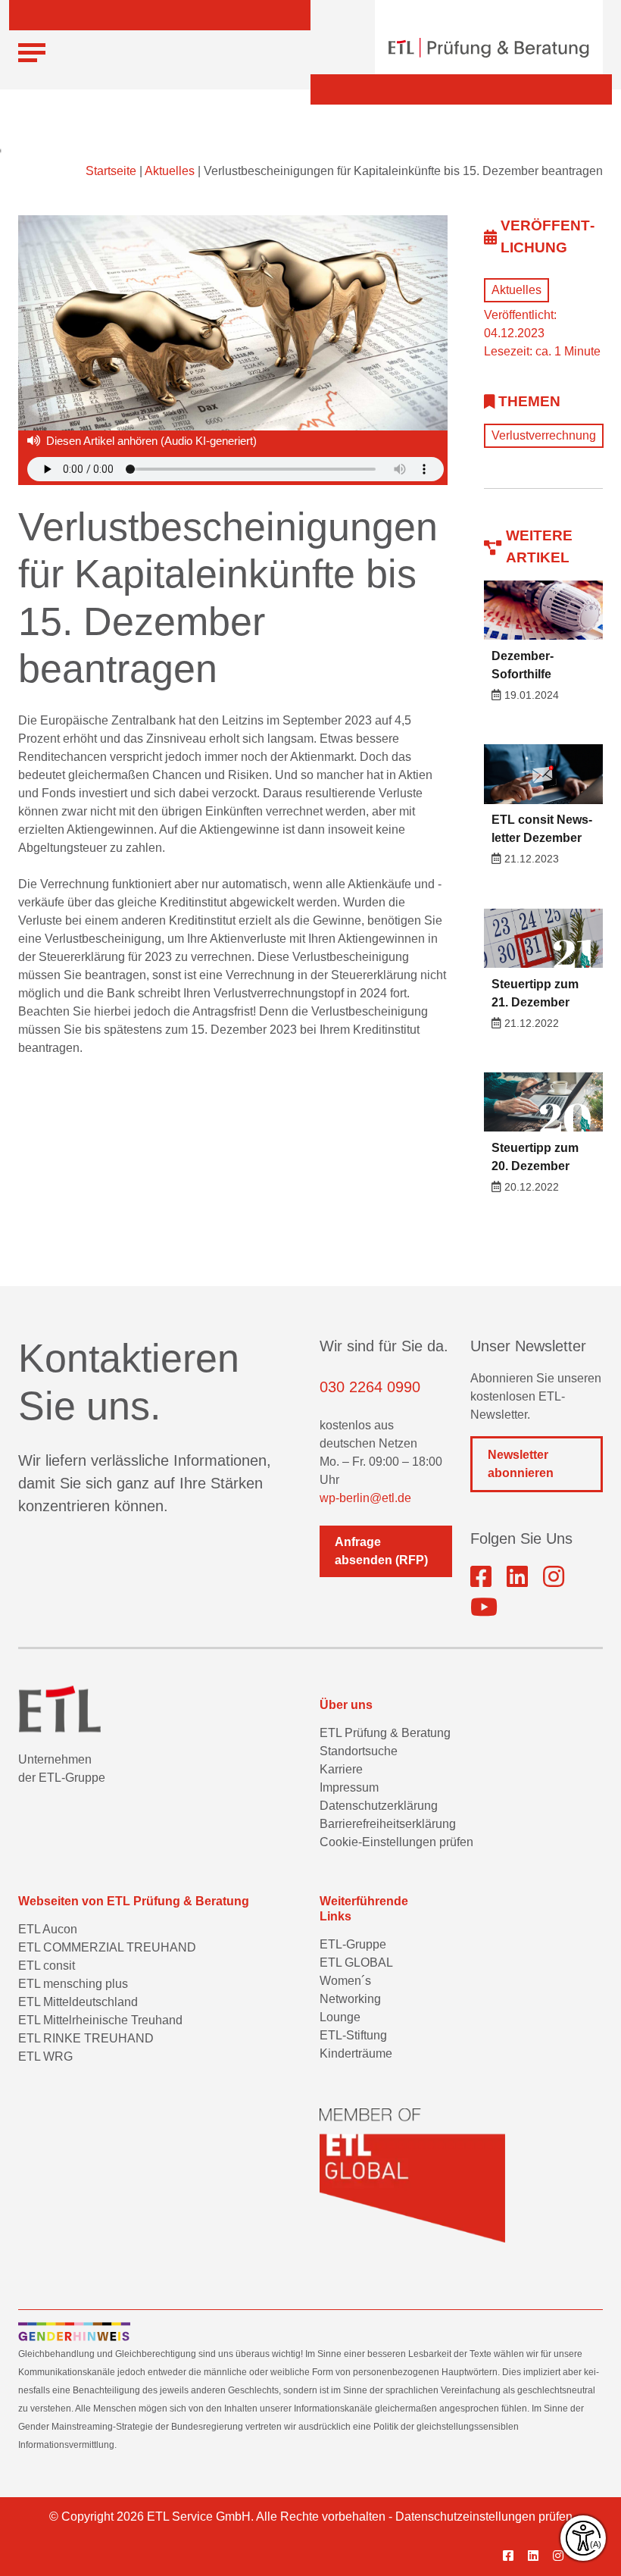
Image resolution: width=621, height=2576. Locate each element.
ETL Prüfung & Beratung (385, 1733)
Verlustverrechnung (544, 435)
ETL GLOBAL (356, 1963)
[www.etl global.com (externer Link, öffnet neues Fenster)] (412, 2175)
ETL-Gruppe (353, 1944)
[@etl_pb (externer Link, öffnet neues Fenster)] (484, 1607)
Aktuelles (170, 171)
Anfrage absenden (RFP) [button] (381, 1551)
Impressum (349, 1787)
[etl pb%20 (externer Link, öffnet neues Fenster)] (517, 1577)
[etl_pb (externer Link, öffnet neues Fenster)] (554, 1577)
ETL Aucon (48, 1929)
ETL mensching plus (73, 1984)
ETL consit (47, 1966)
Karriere (341, 1769)
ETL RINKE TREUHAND (86, 2038)
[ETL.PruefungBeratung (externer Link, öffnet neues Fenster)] (481, 1577)
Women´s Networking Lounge (350, 1999)
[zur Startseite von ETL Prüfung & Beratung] (489, 48)
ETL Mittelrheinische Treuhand (100, 2020)
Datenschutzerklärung (379, 1806)
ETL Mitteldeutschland (78, 2002)
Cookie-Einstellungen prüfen (396, 1842)
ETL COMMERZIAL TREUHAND (107, 1947)
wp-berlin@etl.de (365, 1498)
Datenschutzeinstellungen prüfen (484, 2517)
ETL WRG (45, 2056)
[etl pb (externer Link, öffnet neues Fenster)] (539, 2556)
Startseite (111, 171)
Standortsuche (359, 1751)
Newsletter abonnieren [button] (521, 1464)
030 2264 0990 (370, 1387)
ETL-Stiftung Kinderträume (356, 2044)
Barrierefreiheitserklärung (388, 1824)
